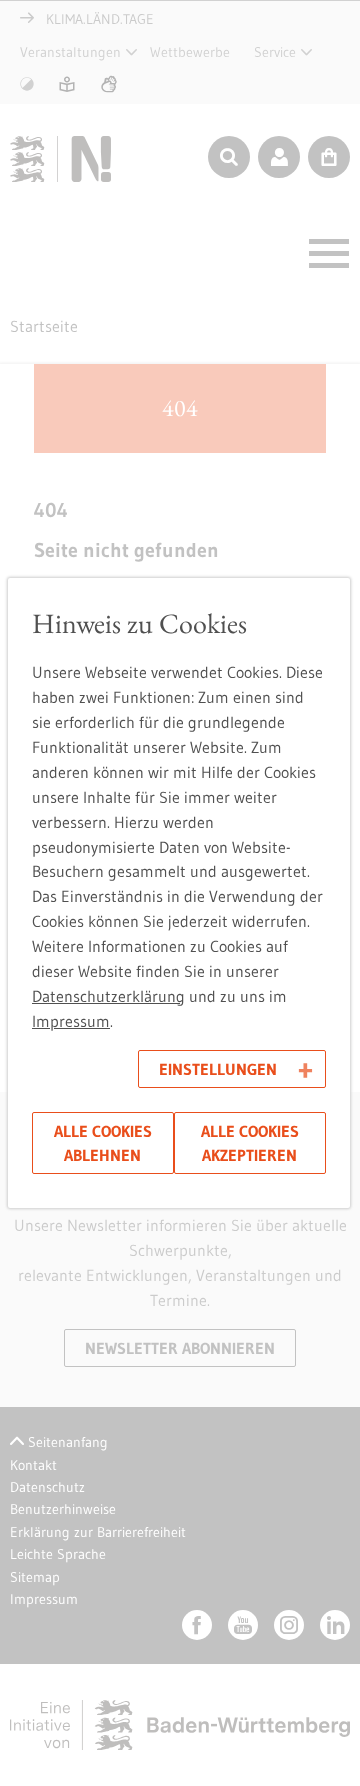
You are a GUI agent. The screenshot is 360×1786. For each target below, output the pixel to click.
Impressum (71, 1021)
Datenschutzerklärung (108, 996)
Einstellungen (218, 1069)
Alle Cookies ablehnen (103, 1143)
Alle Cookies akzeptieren (250, 1143)
